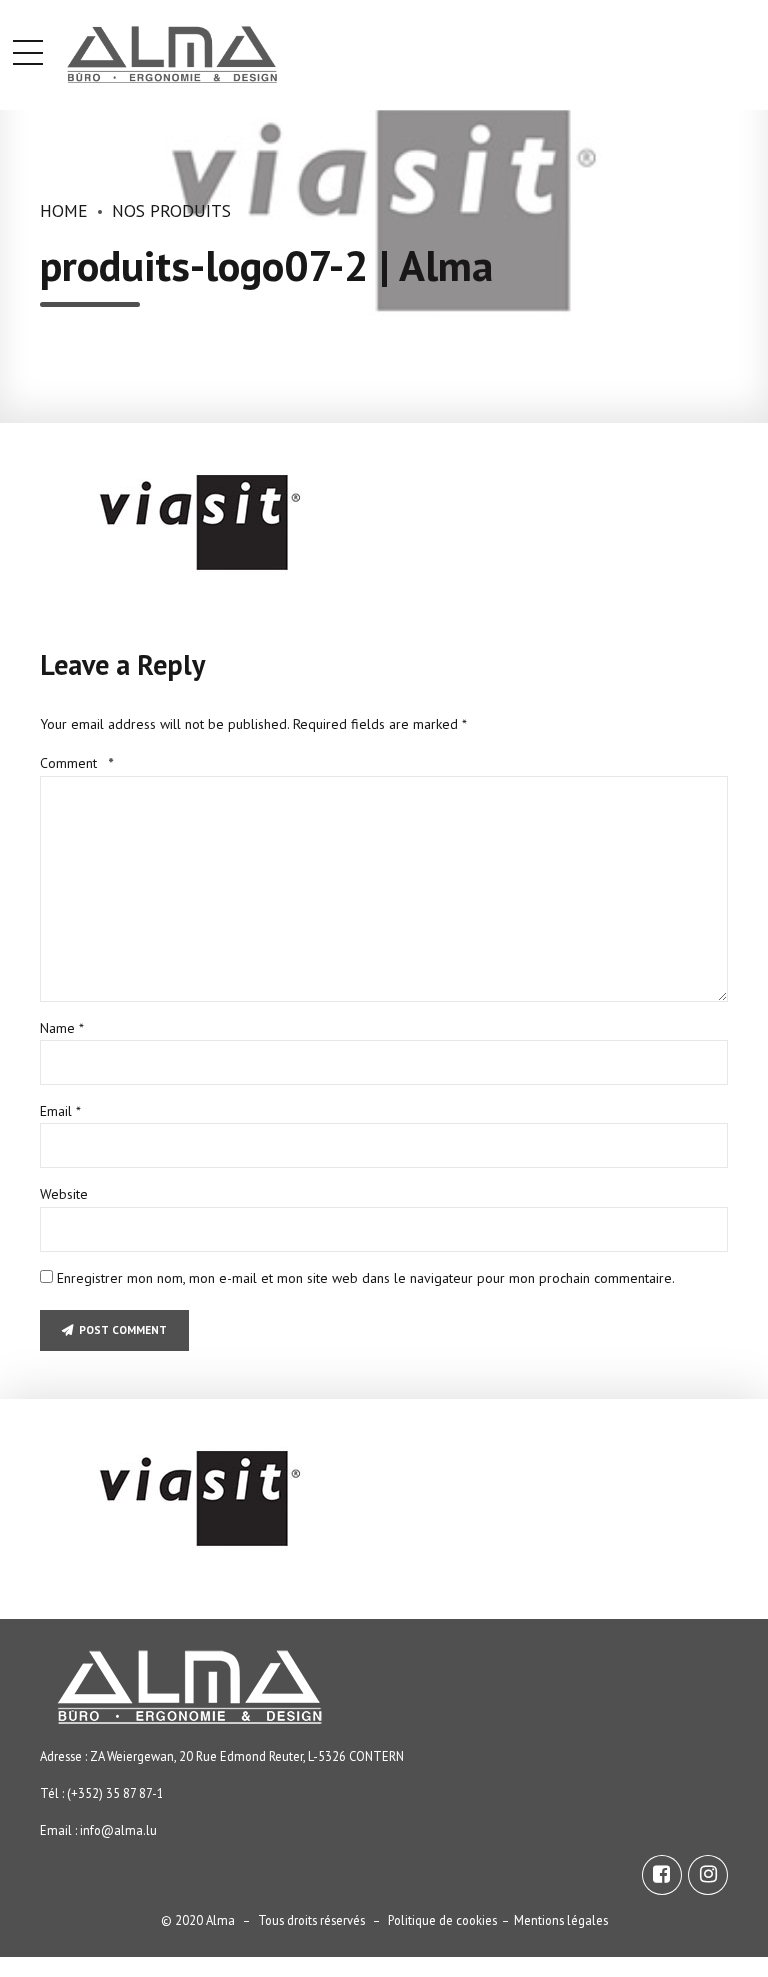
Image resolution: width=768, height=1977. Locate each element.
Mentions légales (561, 1920)
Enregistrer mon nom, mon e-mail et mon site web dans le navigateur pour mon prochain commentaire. (366, 1278)
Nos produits (171, 210)
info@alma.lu (118, 1830)
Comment (76, 763)
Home (64, 210)
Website (64, 1194)
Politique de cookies (442, 1920)
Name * (62, 1028)
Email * (60, 1111)
